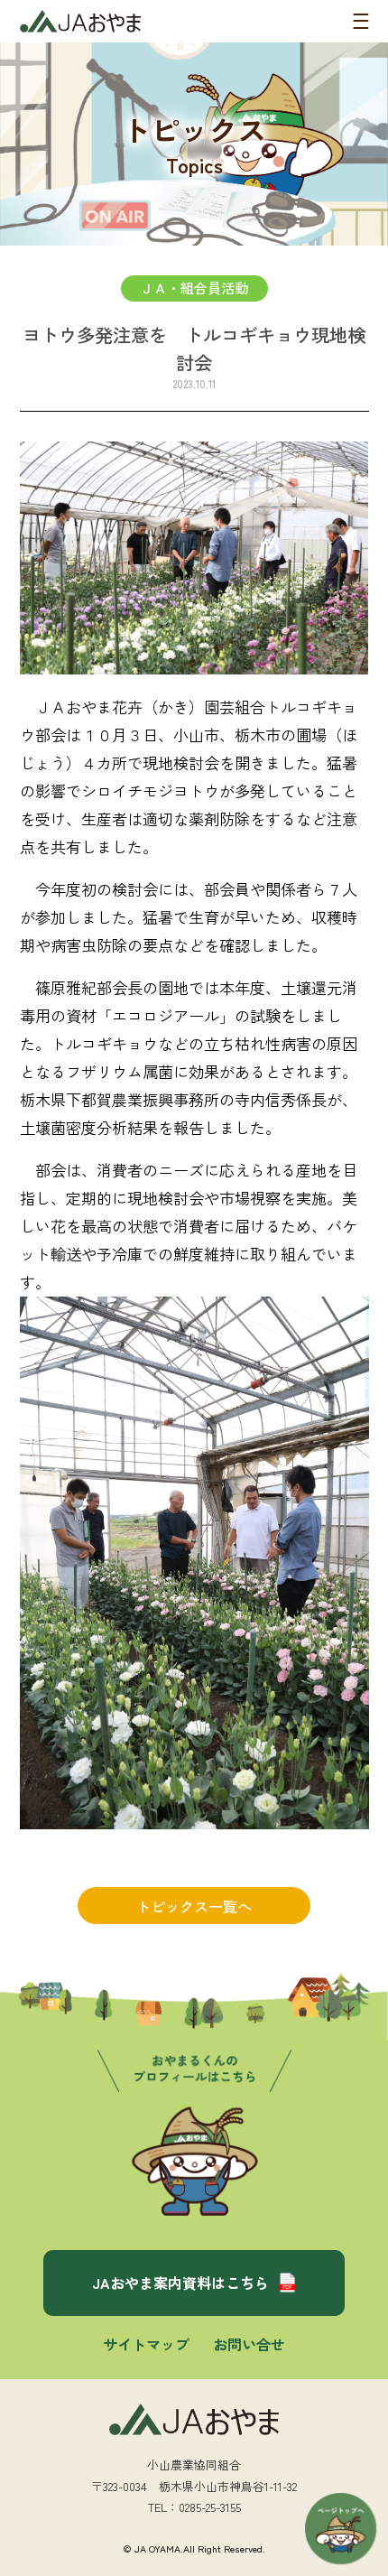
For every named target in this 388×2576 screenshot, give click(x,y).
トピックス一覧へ (194, 1906)
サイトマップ (146, 2344)
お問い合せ (249, 2344)
